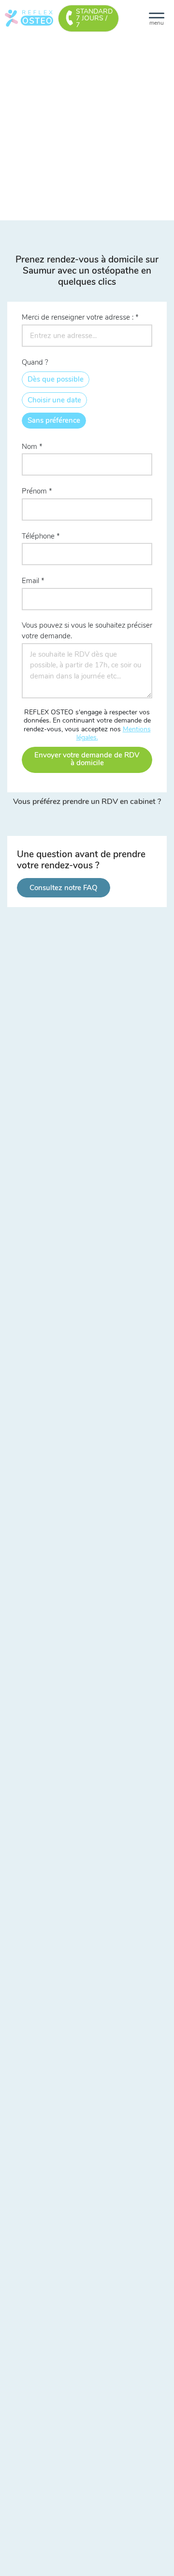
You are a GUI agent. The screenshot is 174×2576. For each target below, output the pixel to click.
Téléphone (38, 536)
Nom (29, 447)
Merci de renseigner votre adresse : (78, 317)
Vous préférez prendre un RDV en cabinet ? (87, 802)
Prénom (34, 491)
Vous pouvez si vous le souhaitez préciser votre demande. (87, 631)
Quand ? (35, 362)
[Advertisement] (87, 128)
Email (30, 581)
